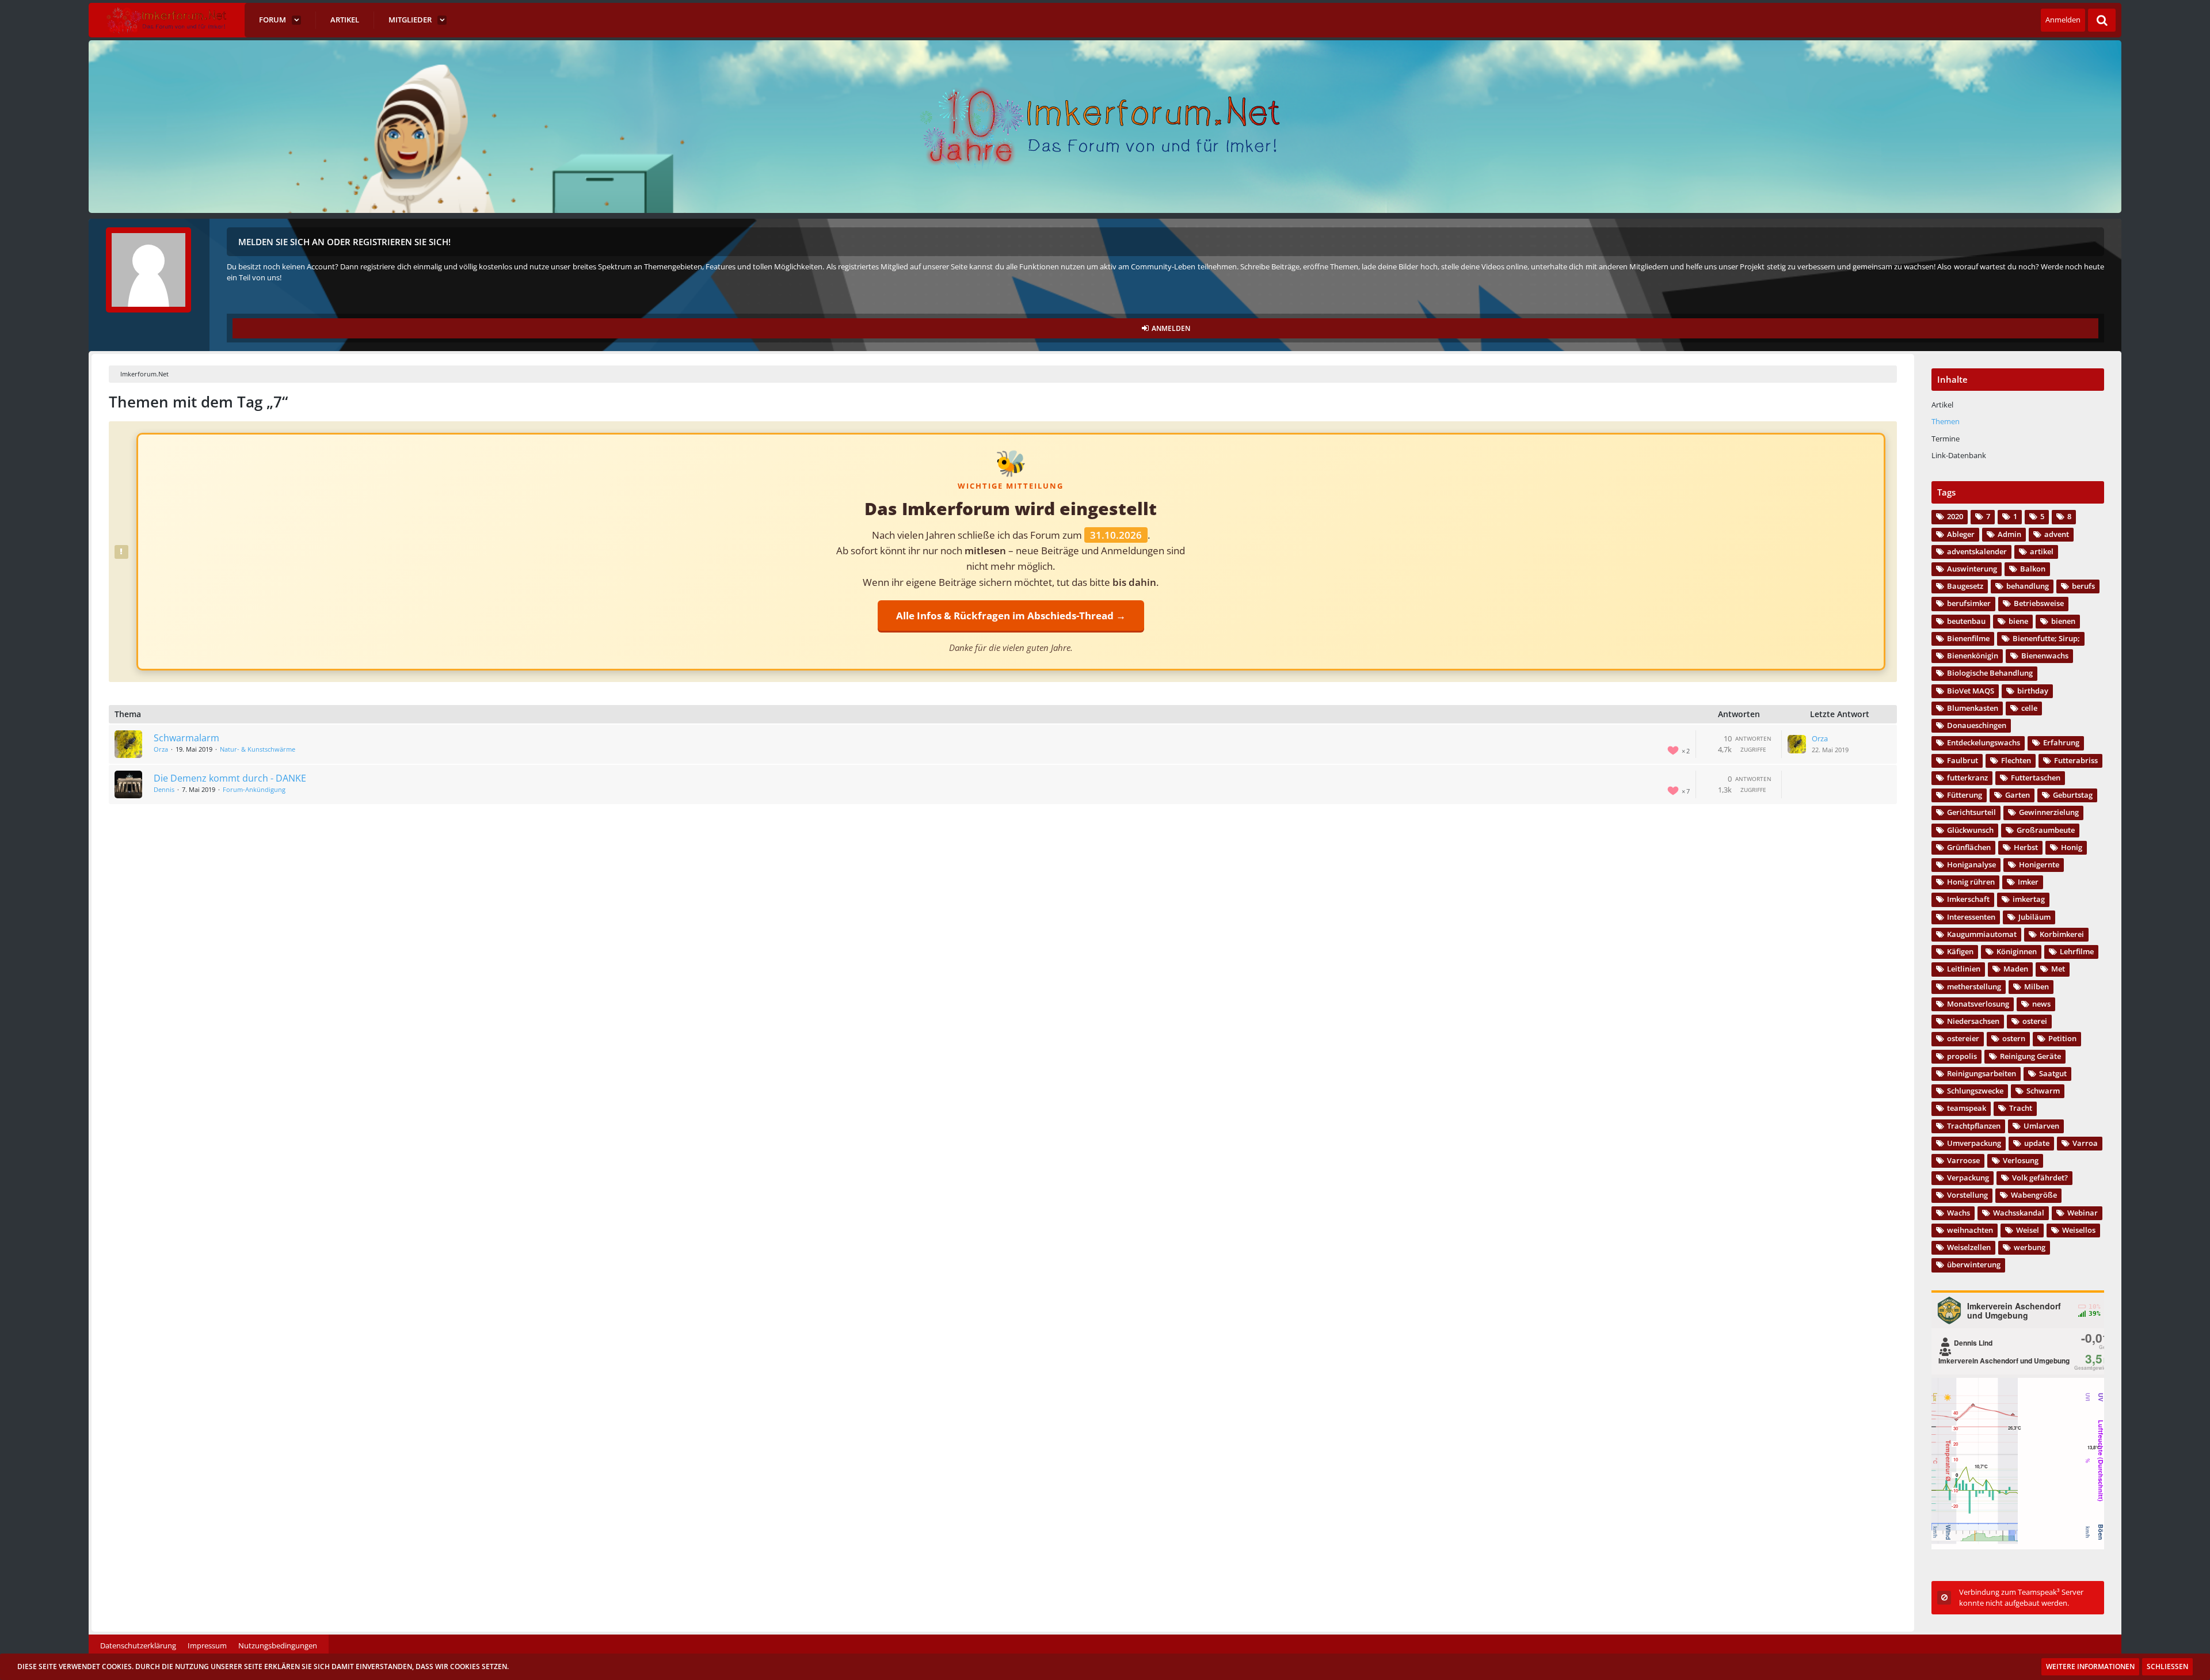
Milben (2036, 986)
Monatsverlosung (1978, 1004)
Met (2058, 969)
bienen (2063, 621)
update (2037, 1143)
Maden (2016, 969)
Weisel (2028, 1230)
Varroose (1963, 1160)
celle (2029, 708)
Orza (161, 749)
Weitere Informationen (2090, 1666)
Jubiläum (2034, 917)
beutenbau (1966, 621)
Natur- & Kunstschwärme (258, 749)
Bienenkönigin (1973, 656)
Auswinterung (1972, 569)
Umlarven (2041, 1126)
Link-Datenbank (1959, 455)
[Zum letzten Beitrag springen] (1797, 744)
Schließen (2167, 1666)
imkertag (2029, 899)
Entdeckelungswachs (1984, 742)
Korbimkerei (2062, 934)
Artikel (1942, 405)
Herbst (2026, 847)
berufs (2083, 586)
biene (2018, 621)
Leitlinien (1964, 969)
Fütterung (1965, 795)
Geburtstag (2073, 795)
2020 (1955, 516)
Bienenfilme (1968, 638)
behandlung (2028, 586)
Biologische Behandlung (1990, 673)
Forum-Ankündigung (254, 789)
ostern (2014, 1038)
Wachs (1958, 1213)
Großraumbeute (2046, 830)
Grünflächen (1969, 847)
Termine (1946, 439)
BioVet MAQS (1971, 691)
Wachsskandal (2019, 1213)
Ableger (1961, 534)
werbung (2030, 1247)
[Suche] (2102, 20)
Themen (1946, 421)
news (2041, 1004)
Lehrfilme (2077, 951)
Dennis (164, 789)
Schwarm (2043, 1091)
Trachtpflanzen (1974, 1126)
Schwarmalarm (186, 738)
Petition (2062, 1038)
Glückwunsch (1970, 830)
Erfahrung (2061, 742)
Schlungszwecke (1975, 1091)
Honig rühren (1971, 882)
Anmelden (2063, 20)
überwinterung (1974, 1264)
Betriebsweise (2039, 603)
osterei (2035, 1021)
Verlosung (2021, 1160)
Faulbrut (1963, 760)
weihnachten (1970, 1230)
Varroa (2085, 1143)
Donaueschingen (1977, 725)
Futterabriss (2076, 760)
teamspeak (1967, 1108)
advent (2057, 534)
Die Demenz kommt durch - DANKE (230, 778)
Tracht (2021, 1108)
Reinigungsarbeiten (1982, 1073)
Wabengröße (2034, 1195)
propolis (1962, 1056)
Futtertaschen (2036, 778)
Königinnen (2017, 951)
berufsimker (1969, 603)
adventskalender (1977, 551)
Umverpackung (1974, 1143)
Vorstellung (1967, 1195)
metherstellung (1974, 986)
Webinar (2083, 1213)
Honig (2072, 847)
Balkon (2033, 569)
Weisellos (2079, 1230)
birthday (2033, 691)
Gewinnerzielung (2049, 812)
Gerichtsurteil (1971, 812)
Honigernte (2039, 864)
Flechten (2016, 760)
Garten (2017, 795)
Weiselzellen (1969, 1247)
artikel (2042, 551)
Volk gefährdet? (2040, 1178)
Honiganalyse (1971, 864)
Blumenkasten (1973, 708)
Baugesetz (1965, 586)
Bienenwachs (2045, 656)
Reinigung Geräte (2030, 1056)
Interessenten (1971, 917)
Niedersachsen (1973, 1021)
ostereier (1963, 1038)
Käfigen (1960, 951)
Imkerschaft (1968, 899)
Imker (2028, 882)
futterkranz (1967, 778)
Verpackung (1968, 1178)
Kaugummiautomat (1982, 934)
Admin (2009, 534)
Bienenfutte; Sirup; (2046, 638)
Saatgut (2053, 1073)
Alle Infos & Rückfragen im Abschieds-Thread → (1011, 616)
